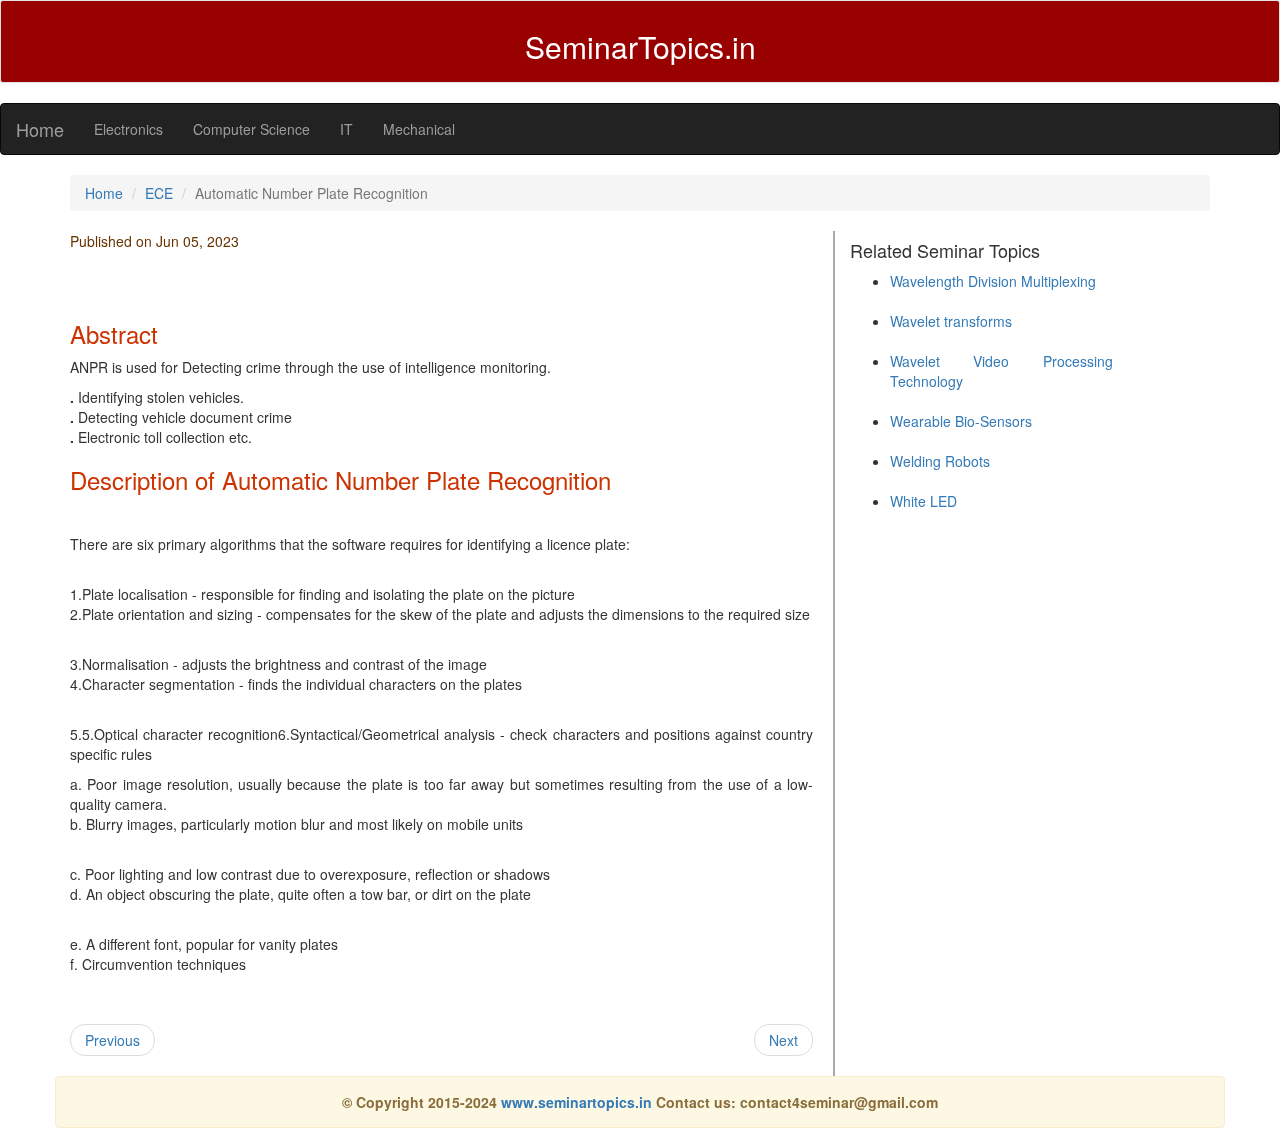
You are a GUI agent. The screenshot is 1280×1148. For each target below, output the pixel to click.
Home (40, 129)
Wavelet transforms (951, 321)
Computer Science (251, 129)
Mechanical (419, 129)
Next (783, 1040)
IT (346, 129)
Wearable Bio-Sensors (961, 421)
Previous (112, 1040)
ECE (159, 193)
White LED (923, 501)
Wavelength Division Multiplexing (993, 281)
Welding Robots (940, 461)
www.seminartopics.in (578, 1102)
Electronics (128, 129)
